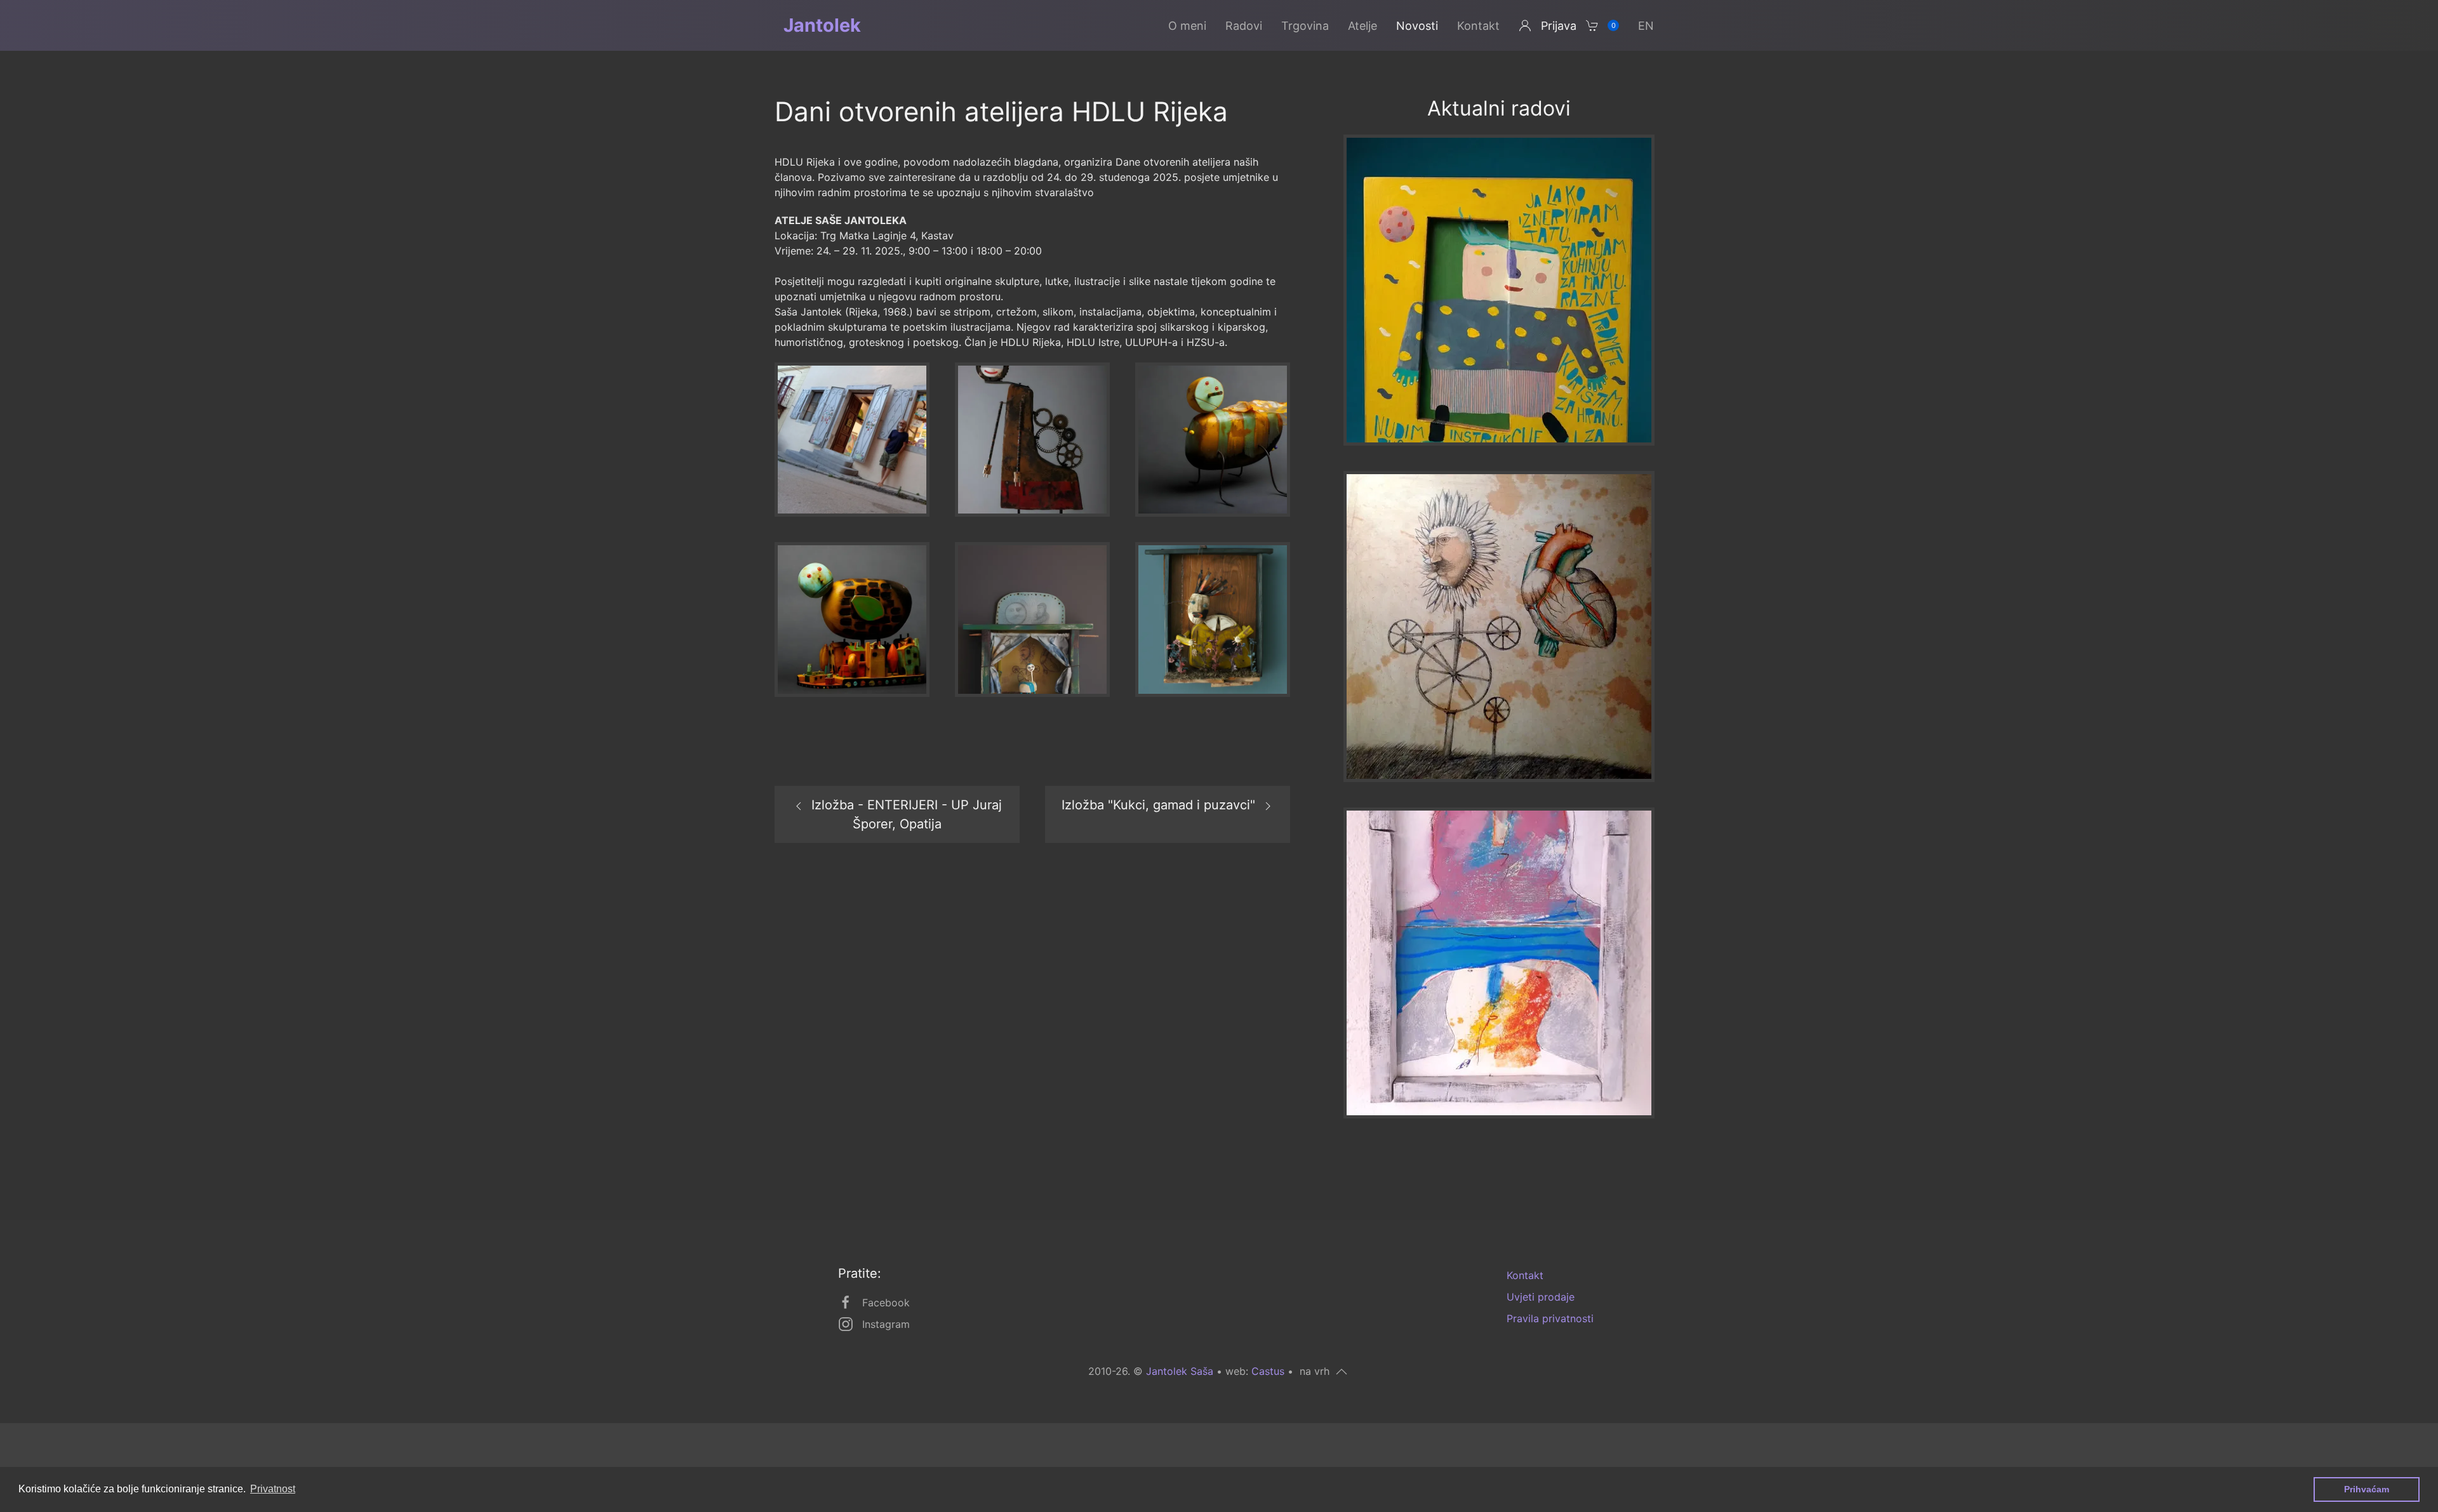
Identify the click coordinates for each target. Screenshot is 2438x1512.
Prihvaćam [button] (2367, 1489)
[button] (852, 439)
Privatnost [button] (273, 1489)
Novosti (1417, 26)
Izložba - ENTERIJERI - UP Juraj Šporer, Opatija (907, 814)
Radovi (1244, 26)
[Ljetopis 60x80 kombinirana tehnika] (1499, 962)
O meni (1187, 26)
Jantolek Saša (1180, 1371)
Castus (1268, 1371)
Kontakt (1478, 26)
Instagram (886, 1324)
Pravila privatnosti (1550, 1318)
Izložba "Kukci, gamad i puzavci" (1158, 805)
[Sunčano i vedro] (1499, 289)
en (1646, 26)
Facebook (886, 1303)
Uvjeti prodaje (1541, 1297)
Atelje (1362, 26)
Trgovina (1305, 26)
